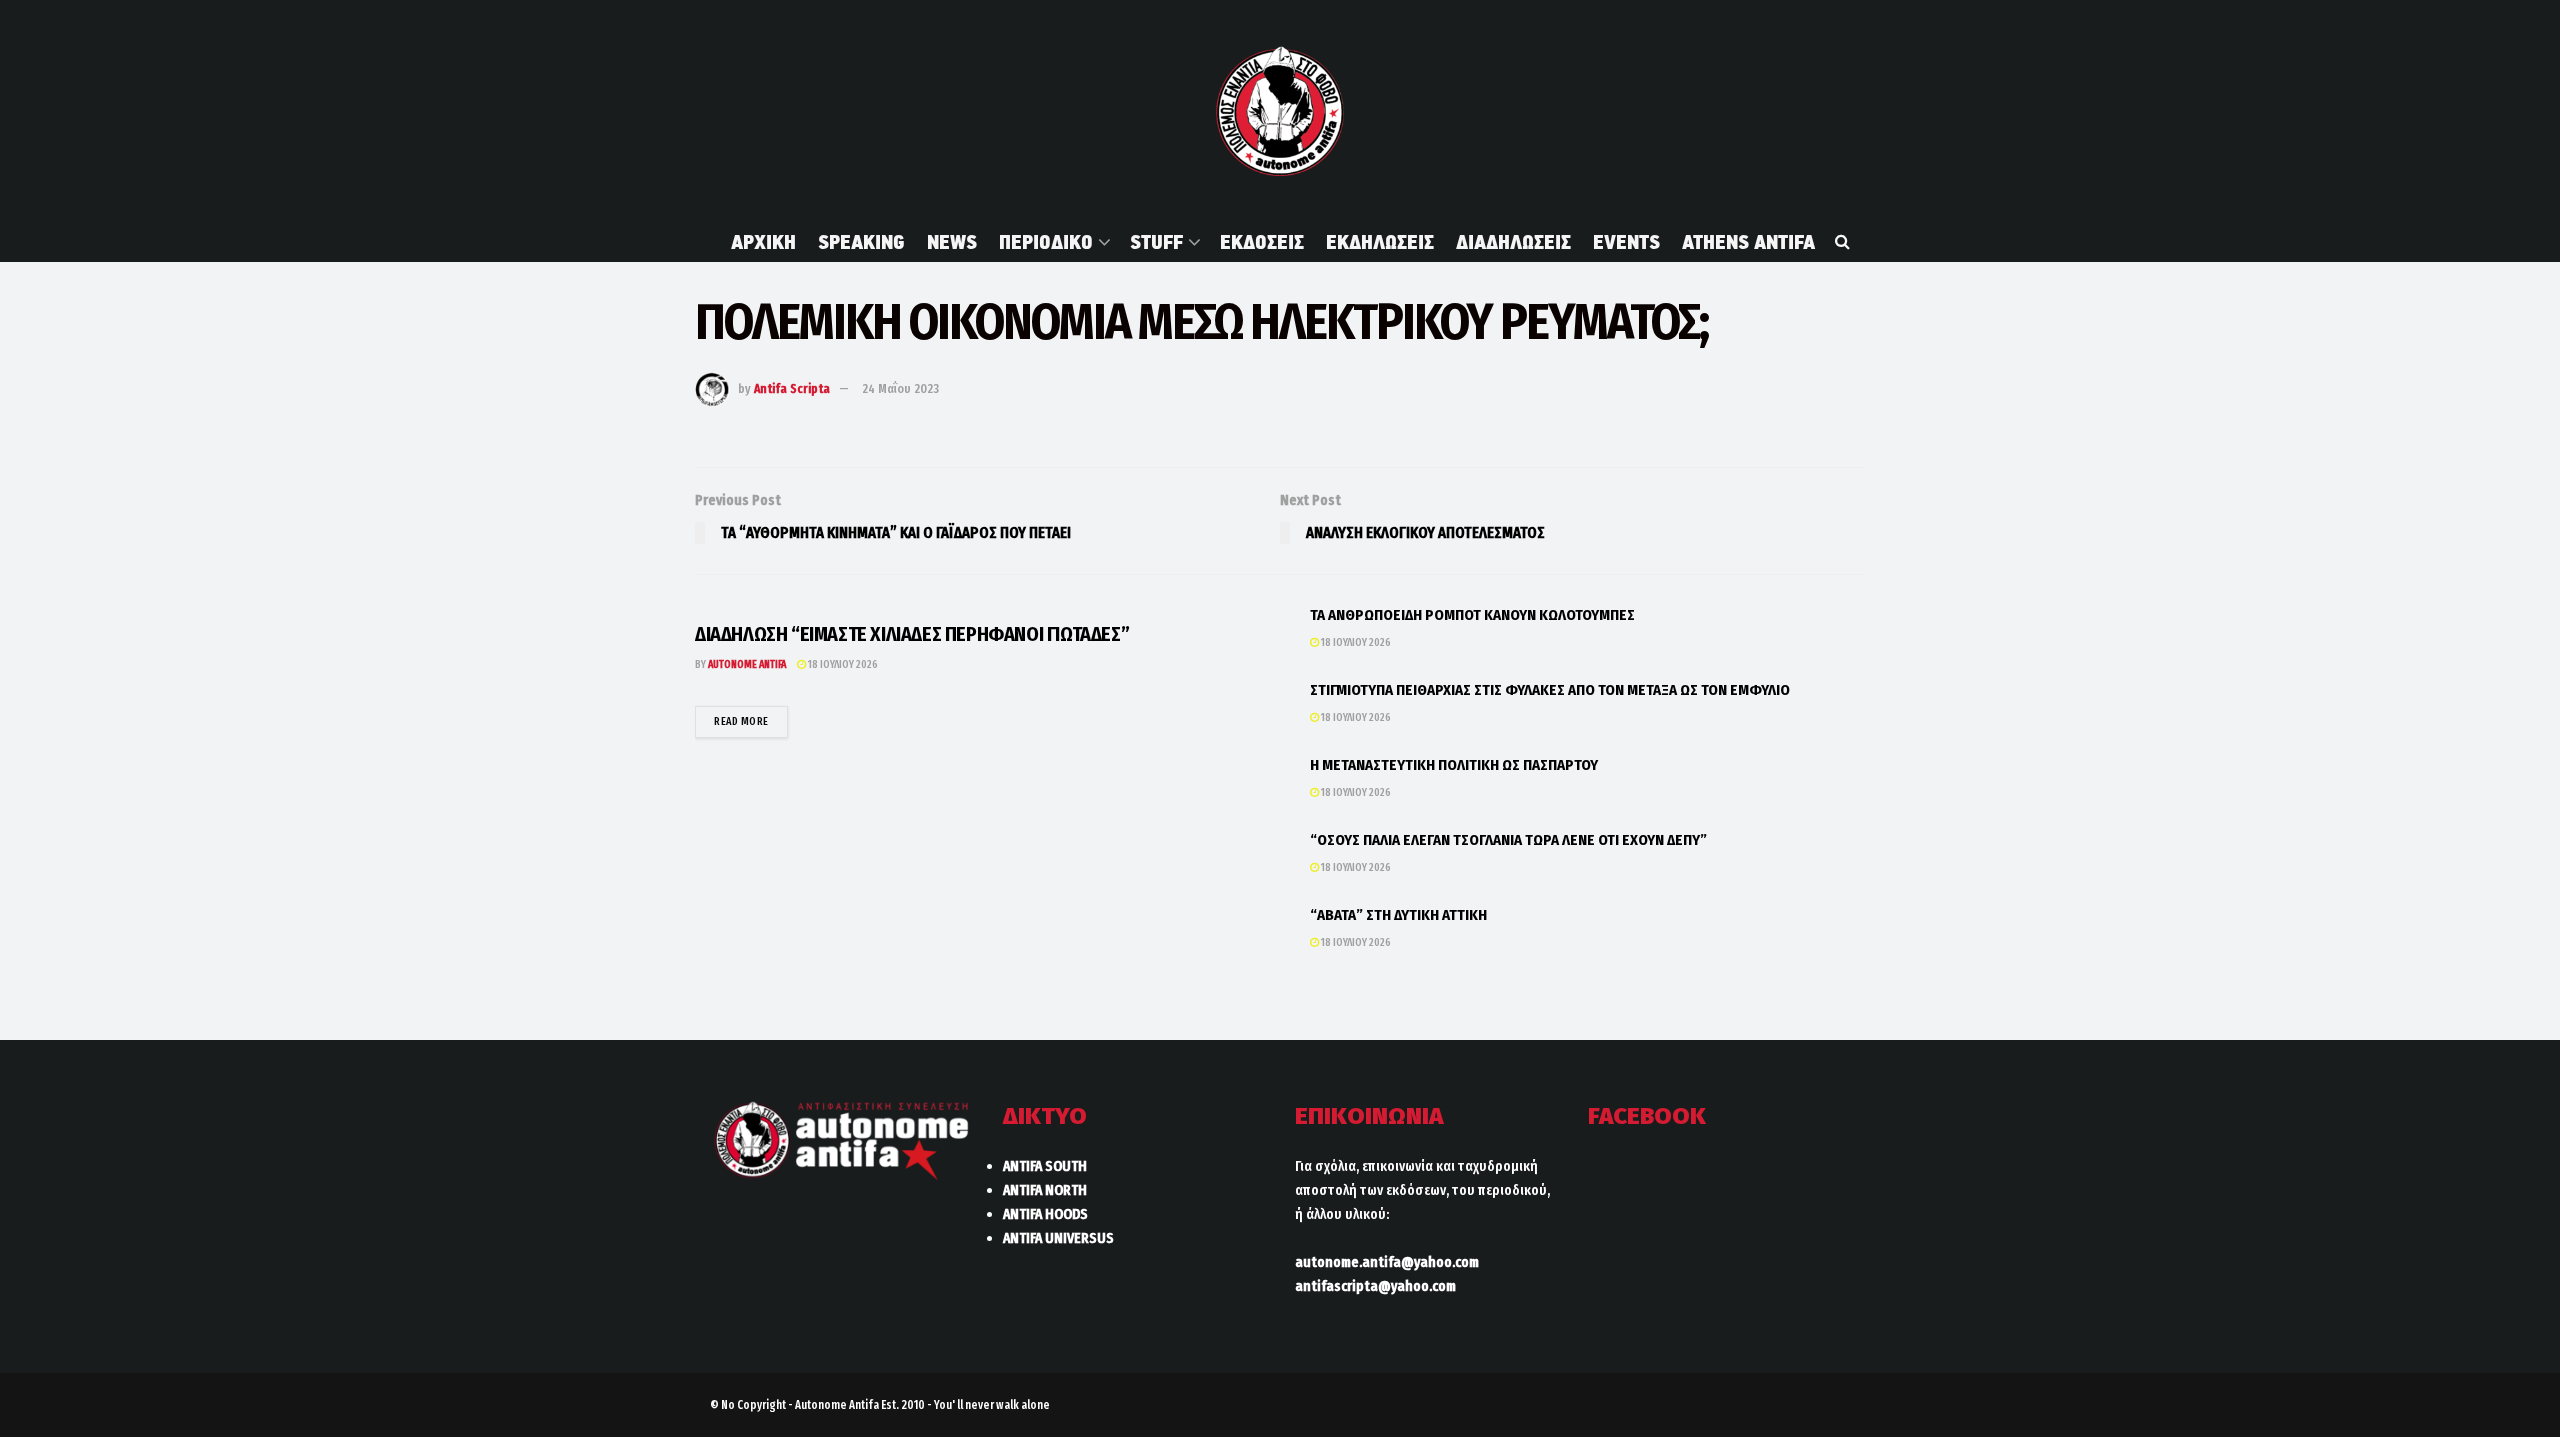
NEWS (952, 242)
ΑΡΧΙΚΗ (763, 242)
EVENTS (1626, 242)
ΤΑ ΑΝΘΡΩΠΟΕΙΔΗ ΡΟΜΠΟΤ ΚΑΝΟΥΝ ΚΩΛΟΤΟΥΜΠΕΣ (1472, 615)
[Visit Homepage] (1279, 111)
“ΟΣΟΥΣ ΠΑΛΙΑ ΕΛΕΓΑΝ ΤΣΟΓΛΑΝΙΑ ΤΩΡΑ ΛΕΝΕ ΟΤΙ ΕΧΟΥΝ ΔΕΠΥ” (1508, 840)
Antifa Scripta (792, 388)
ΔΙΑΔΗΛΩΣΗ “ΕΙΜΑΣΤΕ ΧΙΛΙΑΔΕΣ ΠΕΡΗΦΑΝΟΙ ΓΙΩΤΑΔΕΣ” (912, 634)
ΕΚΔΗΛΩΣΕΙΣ (1380, 242)
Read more (751, 721)
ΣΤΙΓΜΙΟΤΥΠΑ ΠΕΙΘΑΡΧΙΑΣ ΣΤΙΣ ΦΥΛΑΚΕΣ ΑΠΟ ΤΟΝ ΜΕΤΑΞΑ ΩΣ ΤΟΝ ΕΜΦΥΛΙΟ (1550, 690)
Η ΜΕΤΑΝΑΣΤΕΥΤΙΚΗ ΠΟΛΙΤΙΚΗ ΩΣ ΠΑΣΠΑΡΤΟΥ (1454, 765)
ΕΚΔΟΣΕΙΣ (1262, 242)
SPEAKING (861, 242)
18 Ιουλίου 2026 (842, 664)
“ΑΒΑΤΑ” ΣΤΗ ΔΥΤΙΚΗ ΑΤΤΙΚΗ (1398, 915)
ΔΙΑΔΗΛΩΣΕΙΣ (1513, 242)
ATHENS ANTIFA (1748, 242)
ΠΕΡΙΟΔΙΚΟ (1046, 242)
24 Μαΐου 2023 (900, 388)
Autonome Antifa (747, 664)
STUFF (1156, 242)
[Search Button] (1842, 242)
